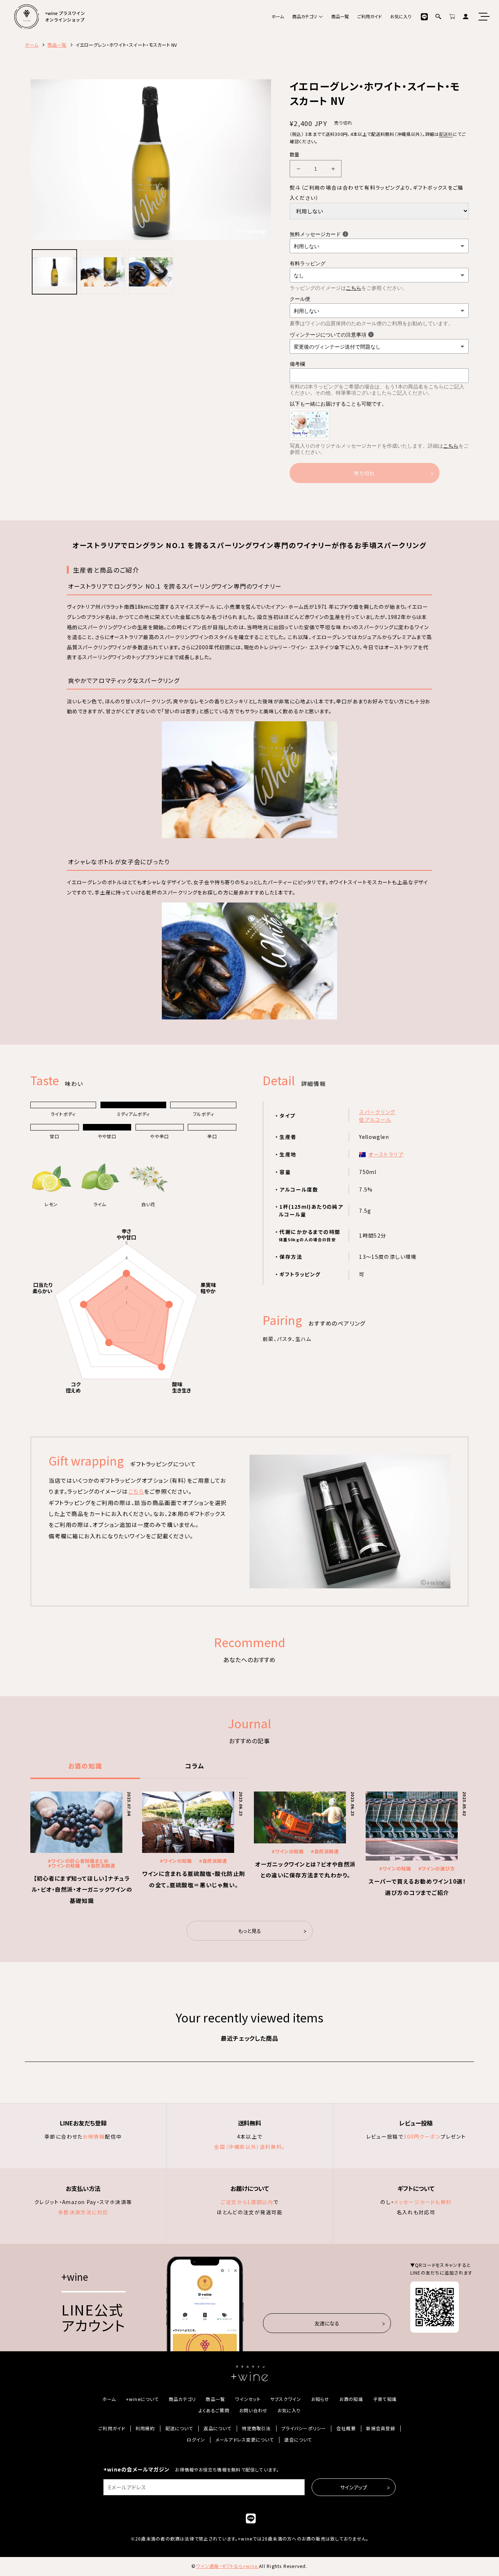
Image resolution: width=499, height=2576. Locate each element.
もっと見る (250, 1931)
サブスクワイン (286, 2399)
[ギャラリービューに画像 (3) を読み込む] (151, 272)
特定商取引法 (256, 2429)
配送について (179, 2429)
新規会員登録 (380, 2429)
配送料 (446, 134)
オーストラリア (386, 1154)
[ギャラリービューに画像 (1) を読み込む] (54, 272)
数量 (295, 154)
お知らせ (320, 2399)
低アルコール (375, 1120)
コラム (195, 1766)
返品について (217, 2429)
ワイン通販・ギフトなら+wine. (227, 2566)
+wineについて (142, 2399)
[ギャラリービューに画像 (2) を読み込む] (103, 272)
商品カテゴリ (304, 16)
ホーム (278, 16)
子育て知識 (385, 2399)
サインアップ (354, 2487)
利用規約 (145, 2429)
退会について (298, 2440)
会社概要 (346, 2429)
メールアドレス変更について (245, 2440)
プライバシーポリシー (304, 2429)
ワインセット (247, 2399)
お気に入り (401, 16)
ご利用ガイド (370, 16)
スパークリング (377, 1112)
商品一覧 (340, 16)
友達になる (327, 2323)
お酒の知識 (85, 1766)
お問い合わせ (253, 2411)
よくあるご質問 (214, 2411)
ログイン (196, 2440)
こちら (354, 288)
